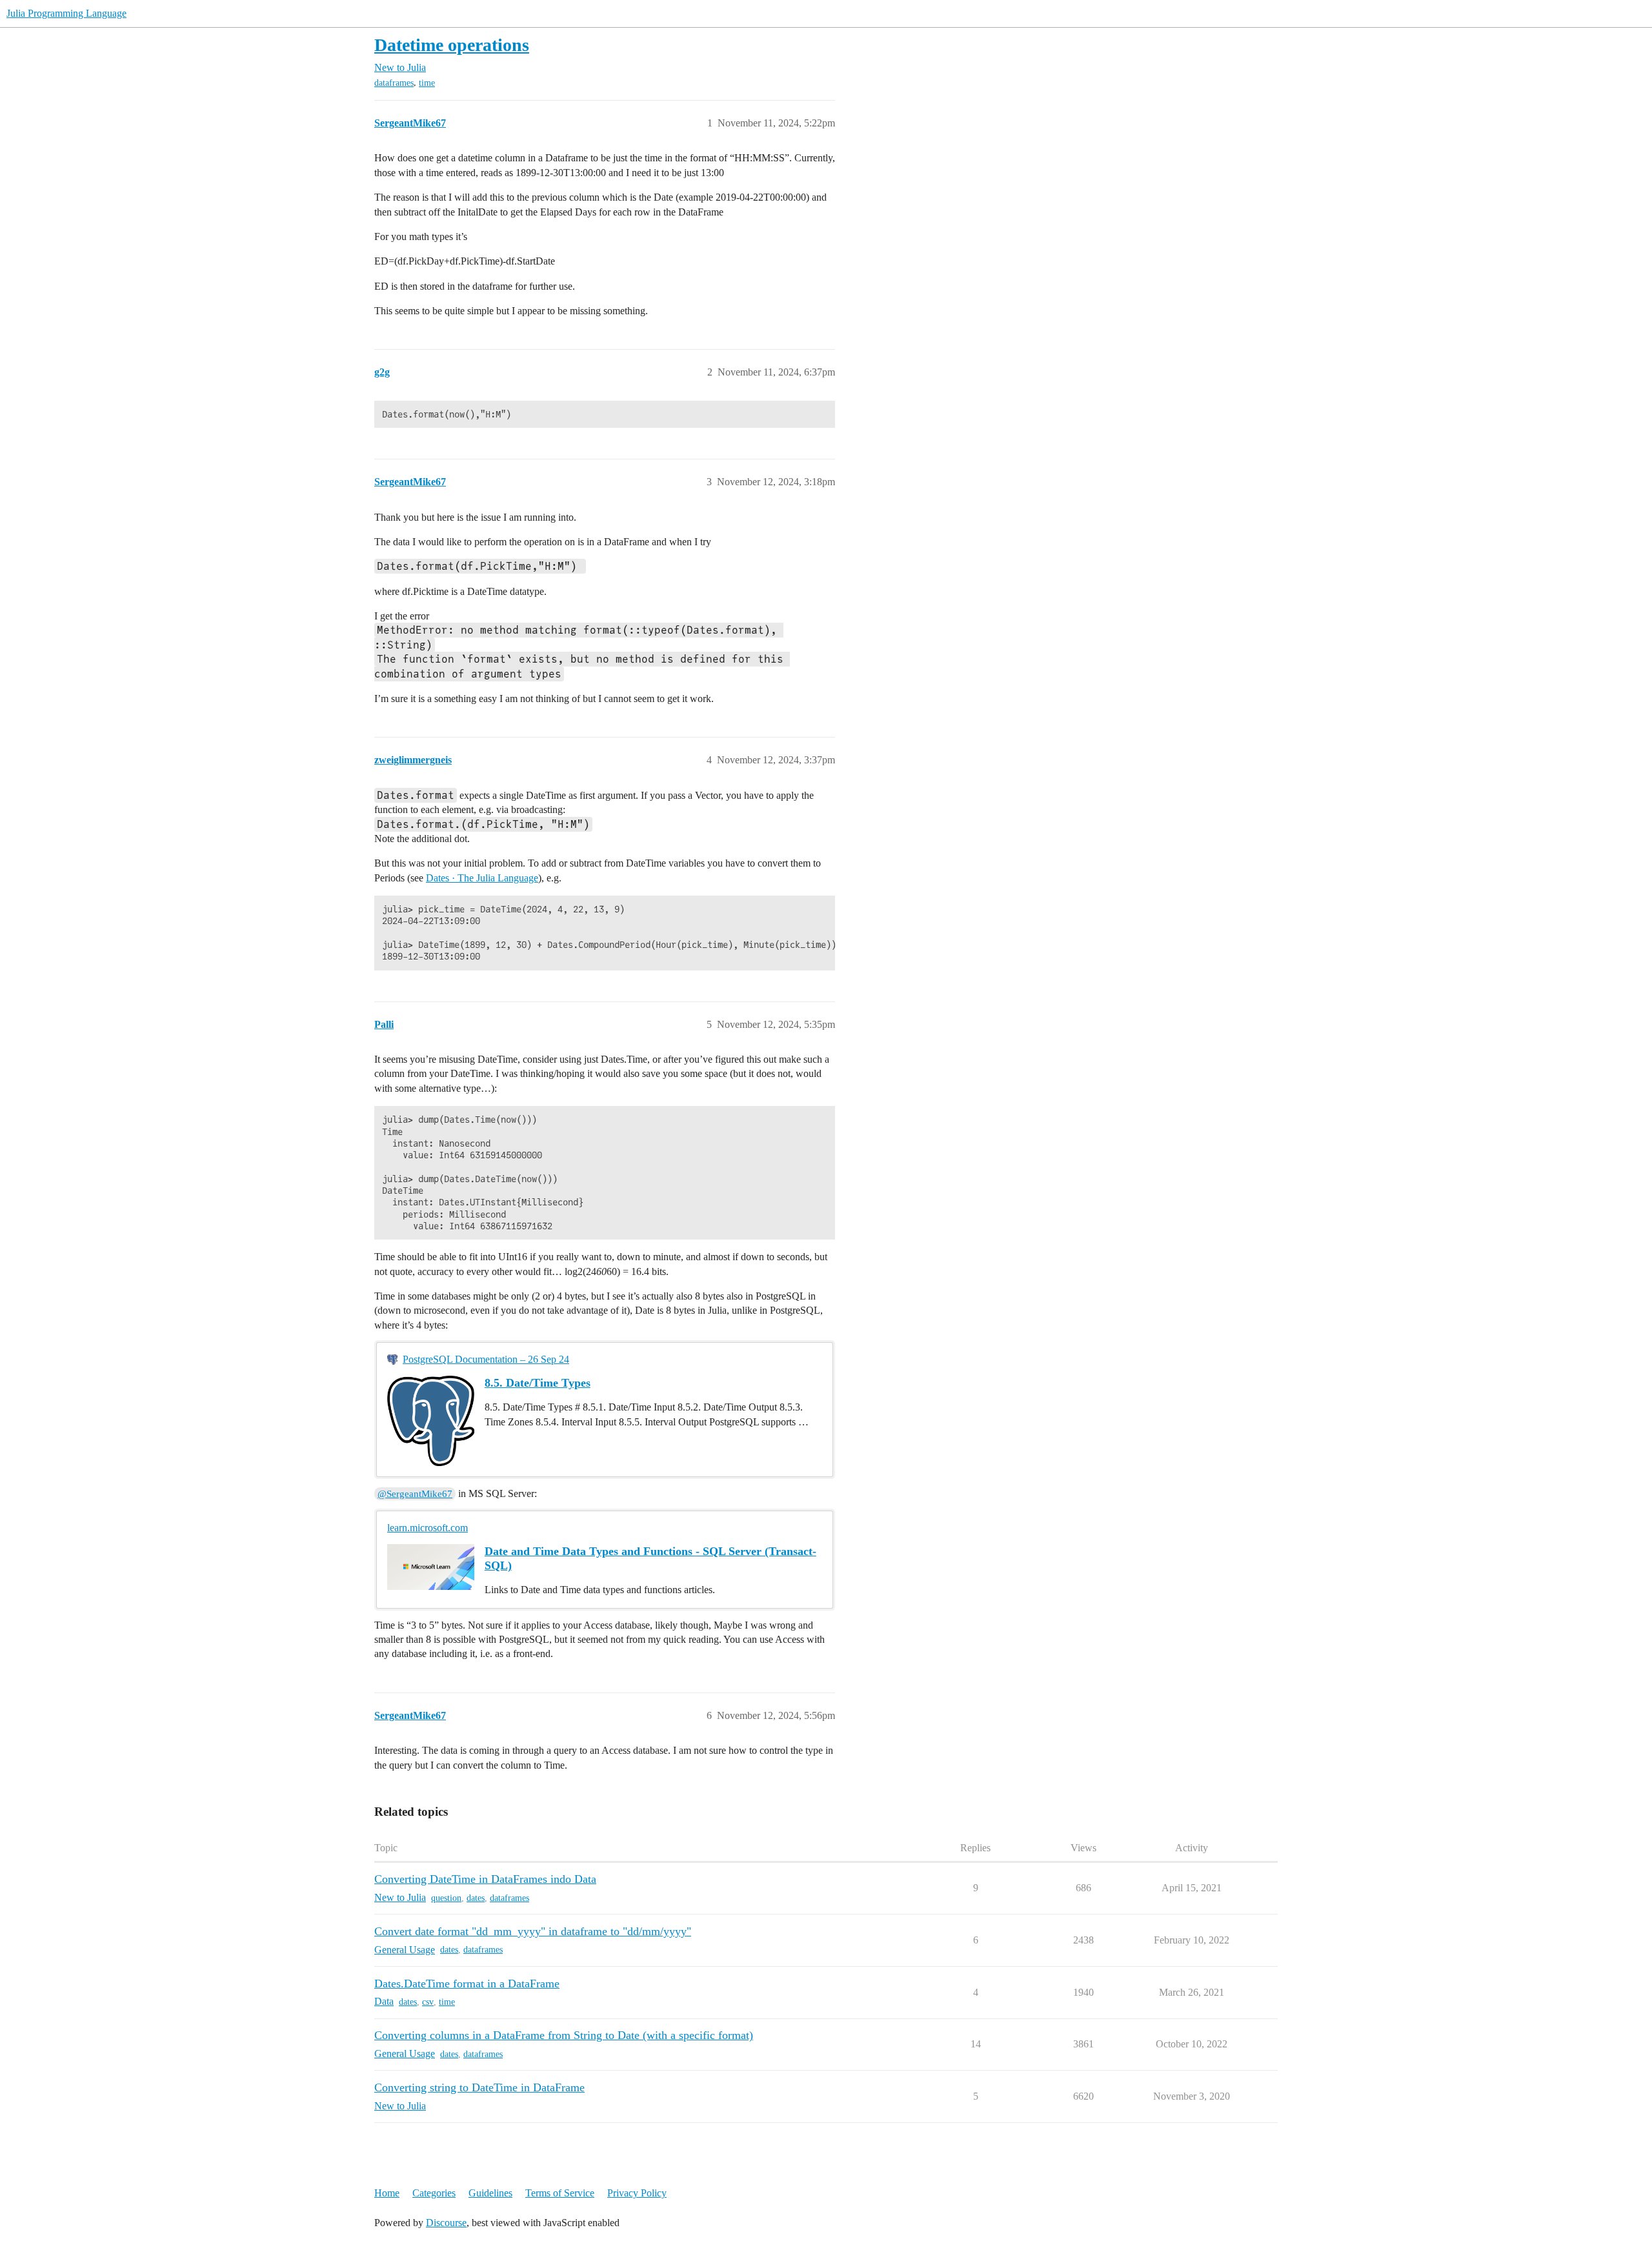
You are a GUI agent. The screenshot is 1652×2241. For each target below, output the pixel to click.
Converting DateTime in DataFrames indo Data (485, 1879)
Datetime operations (452, 45)
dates (476, 1898)
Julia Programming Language (66, 13)
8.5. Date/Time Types (538, 1383)
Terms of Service (560, 2193)
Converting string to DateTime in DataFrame (479, 2087)
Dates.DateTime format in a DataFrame (467, 1984)
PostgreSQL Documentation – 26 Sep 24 (486, 1359)
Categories (434, 2193)
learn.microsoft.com (428, 1528)
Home (387, 2193)
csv (428, 2002)
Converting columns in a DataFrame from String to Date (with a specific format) (564, 2035)
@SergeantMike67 (415, 1494)
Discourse (446, 2223)
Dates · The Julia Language (482, 878)
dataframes (394, 83)
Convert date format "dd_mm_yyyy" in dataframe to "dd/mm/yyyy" (533, 1931)
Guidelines (490, 2193)
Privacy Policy (637, 2193)
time (427, 83)
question (446, 1898)
